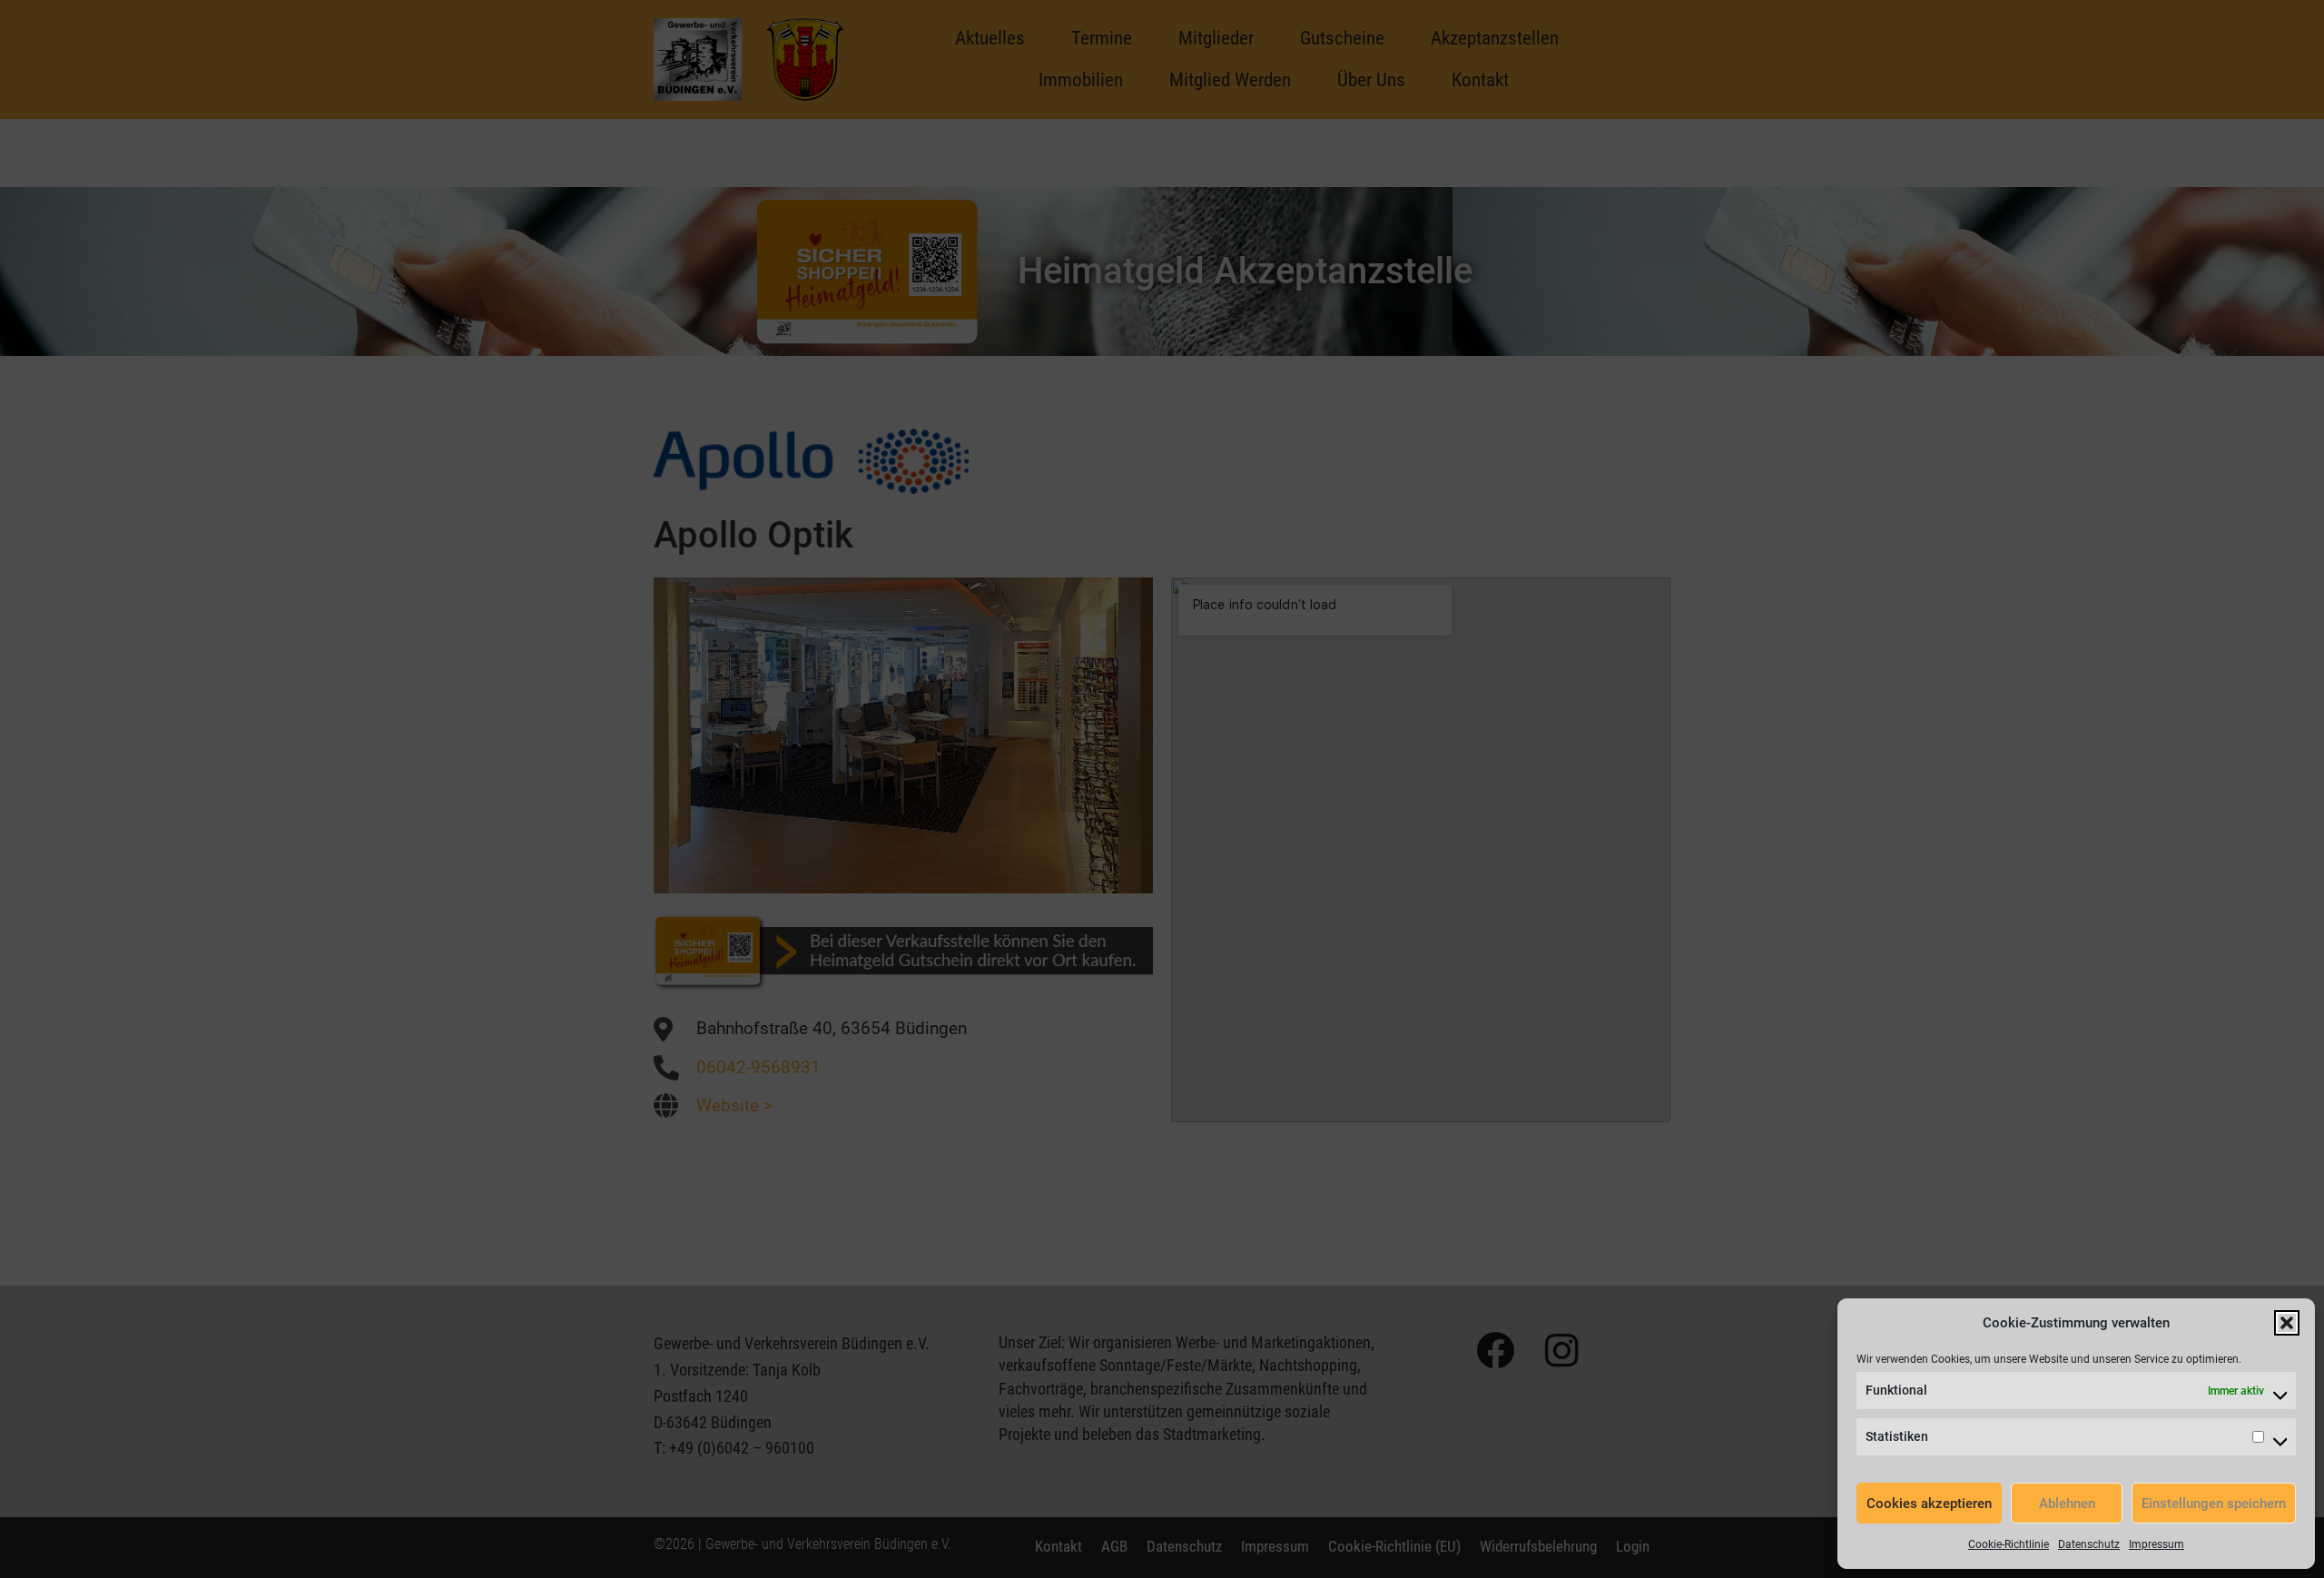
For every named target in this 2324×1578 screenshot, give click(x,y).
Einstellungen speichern (2214, 1504)
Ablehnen (2067, 1504)
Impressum (2157, 1544)
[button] (2287, 1323)
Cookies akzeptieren (1929, 1504)
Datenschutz (2089, 1544)
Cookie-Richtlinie (2009, 1544)
